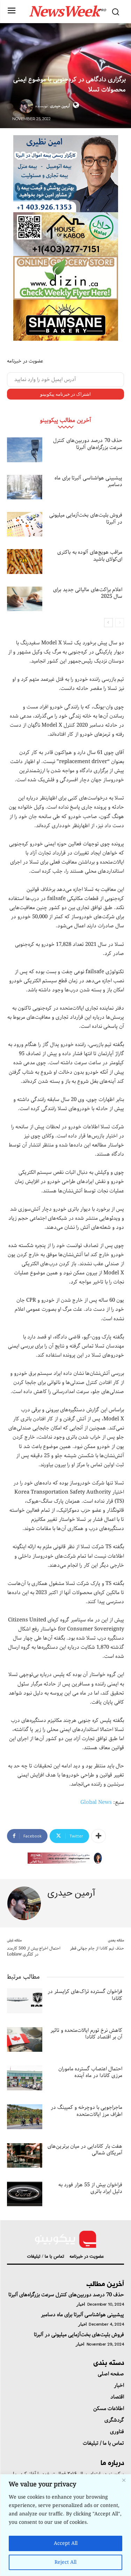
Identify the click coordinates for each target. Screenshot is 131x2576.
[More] (99, 1836)
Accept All (66, 2543)
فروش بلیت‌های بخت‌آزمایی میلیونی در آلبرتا (86, 519)
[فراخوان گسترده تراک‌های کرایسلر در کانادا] (25, 2001)
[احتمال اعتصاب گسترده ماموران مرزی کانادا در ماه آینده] (25, 2078)
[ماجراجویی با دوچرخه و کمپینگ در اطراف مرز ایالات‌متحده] (25, 2117)
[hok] (66, 234)
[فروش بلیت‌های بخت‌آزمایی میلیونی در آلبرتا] (25, 524)
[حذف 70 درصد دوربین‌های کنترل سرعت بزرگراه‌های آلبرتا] (25, 450)
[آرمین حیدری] (27, 106)
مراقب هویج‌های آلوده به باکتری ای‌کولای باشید (90, 556)
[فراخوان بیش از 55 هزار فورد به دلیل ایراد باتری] (25, 2194)
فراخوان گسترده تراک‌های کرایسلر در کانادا (85, 1995)
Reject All (65, 2562)
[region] (65, 2525)
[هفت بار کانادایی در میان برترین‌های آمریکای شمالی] (25, 2155)
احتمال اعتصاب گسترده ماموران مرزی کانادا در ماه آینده (90, 2072)
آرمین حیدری (60, 106)
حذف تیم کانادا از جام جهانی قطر (97, 1948)
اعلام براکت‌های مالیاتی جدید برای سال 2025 (88, 593)
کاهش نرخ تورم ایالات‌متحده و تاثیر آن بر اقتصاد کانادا (86, 2034)
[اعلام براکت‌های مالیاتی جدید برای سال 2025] (25, 599)
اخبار (81, 2304)
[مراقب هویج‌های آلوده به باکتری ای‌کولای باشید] (25, 561)
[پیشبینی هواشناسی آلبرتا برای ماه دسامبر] (25, 487)
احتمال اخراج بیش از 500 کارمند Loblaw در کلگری (34, 1951)
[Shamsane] (66, 320)
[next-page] (108, 623)
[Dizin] (66, 278)
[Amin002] (66, 174)
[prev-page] (120, 623)
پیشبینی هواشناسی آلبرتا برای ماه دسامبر (88, 482)
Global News (96, 1802)
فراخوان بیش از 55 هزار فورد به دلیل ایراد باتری (90, 2188)
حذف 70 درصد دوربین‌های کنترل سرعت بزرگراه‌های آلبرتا (88, 444)
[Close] (124, 2480)
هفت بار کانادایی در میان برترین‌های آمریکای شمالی (85, 2150)
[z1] (66, 1858)
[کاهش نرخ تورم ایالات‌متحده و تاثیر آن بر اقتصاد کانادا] (25, 2040)
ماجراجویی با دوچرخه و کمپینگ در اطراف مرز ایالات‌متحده (86, 2111)
